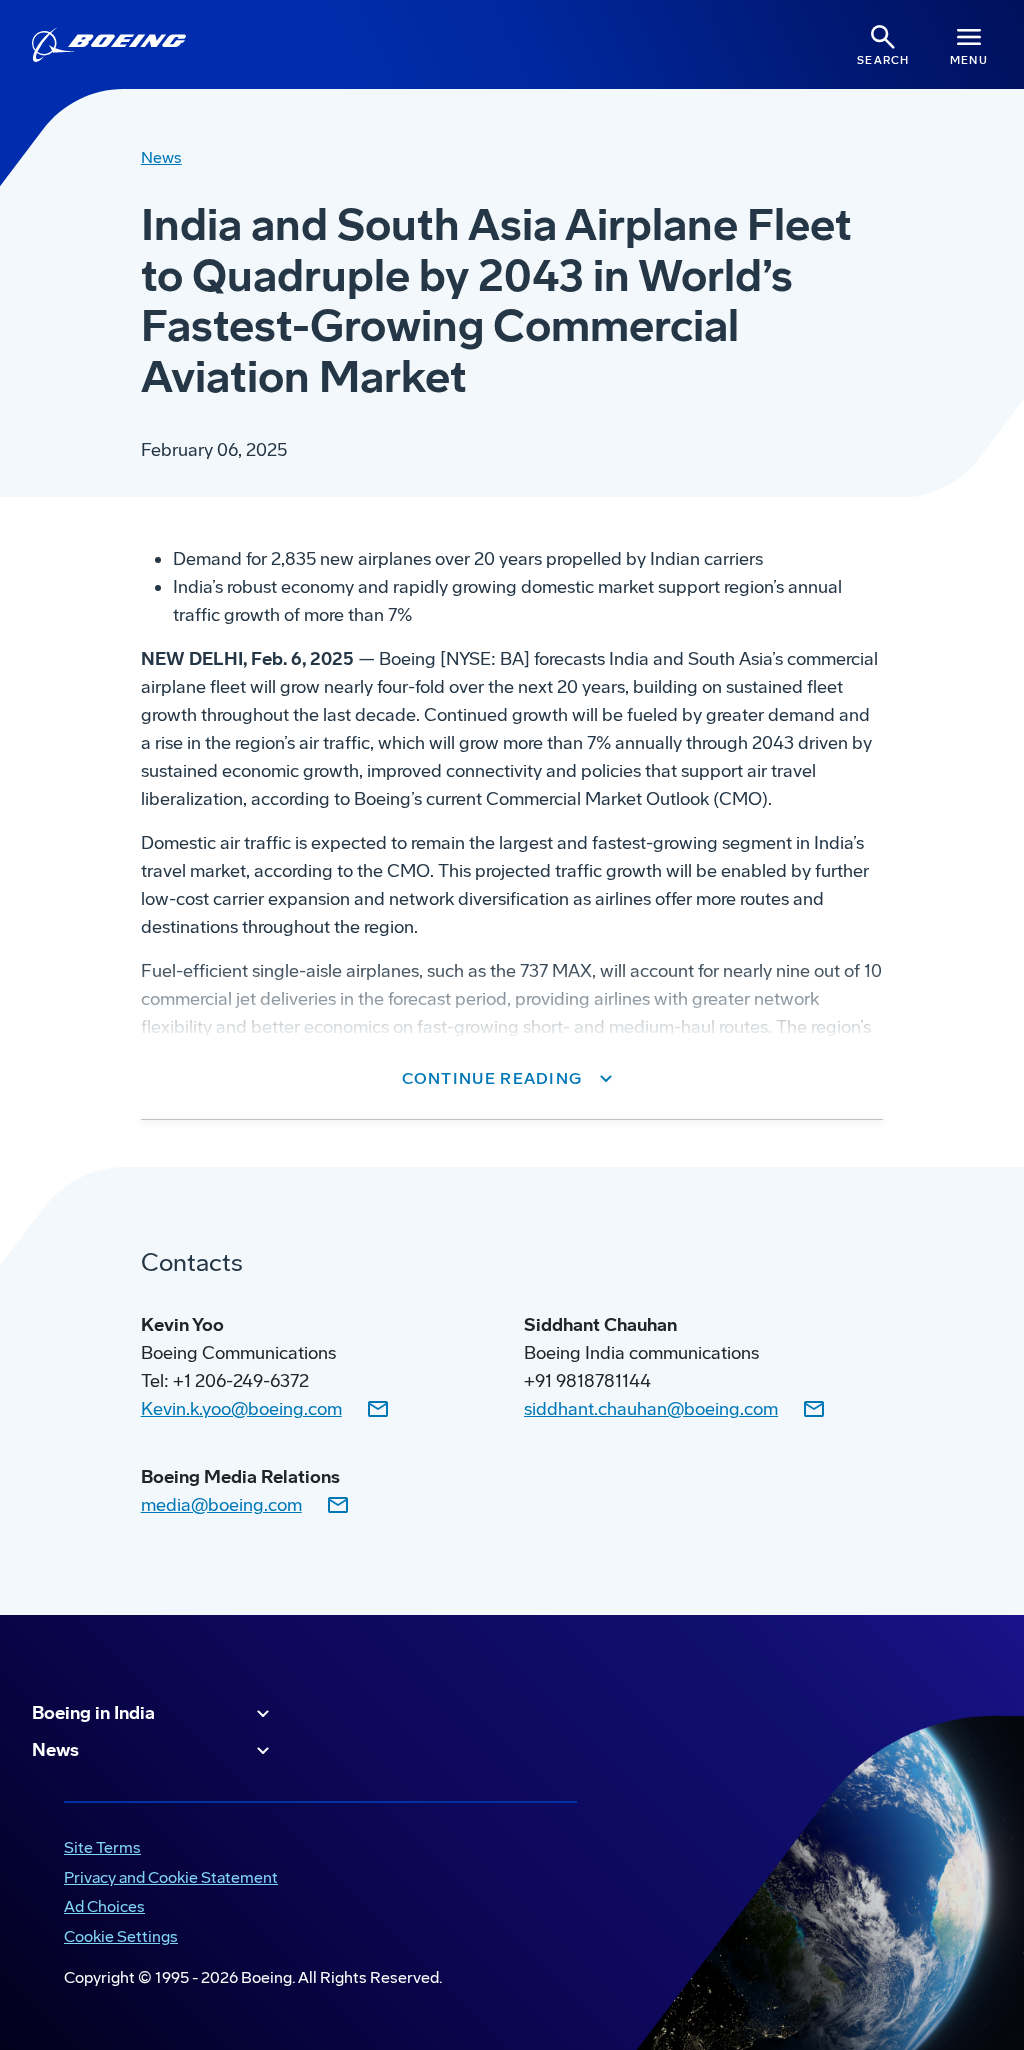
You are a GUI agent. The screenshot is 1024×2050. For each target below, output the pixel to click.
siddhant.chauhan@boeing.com (651, 1409)
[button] (512, 1079)
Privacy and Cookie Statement (171, 1877)
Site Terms (102, 1847)
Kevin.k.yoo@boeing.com (241, 1409)
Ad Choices (104, 1906)
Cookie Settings (121, 1936)
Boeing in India (93, 1713)
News (55, 1750)
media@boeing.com (221, 1505)
